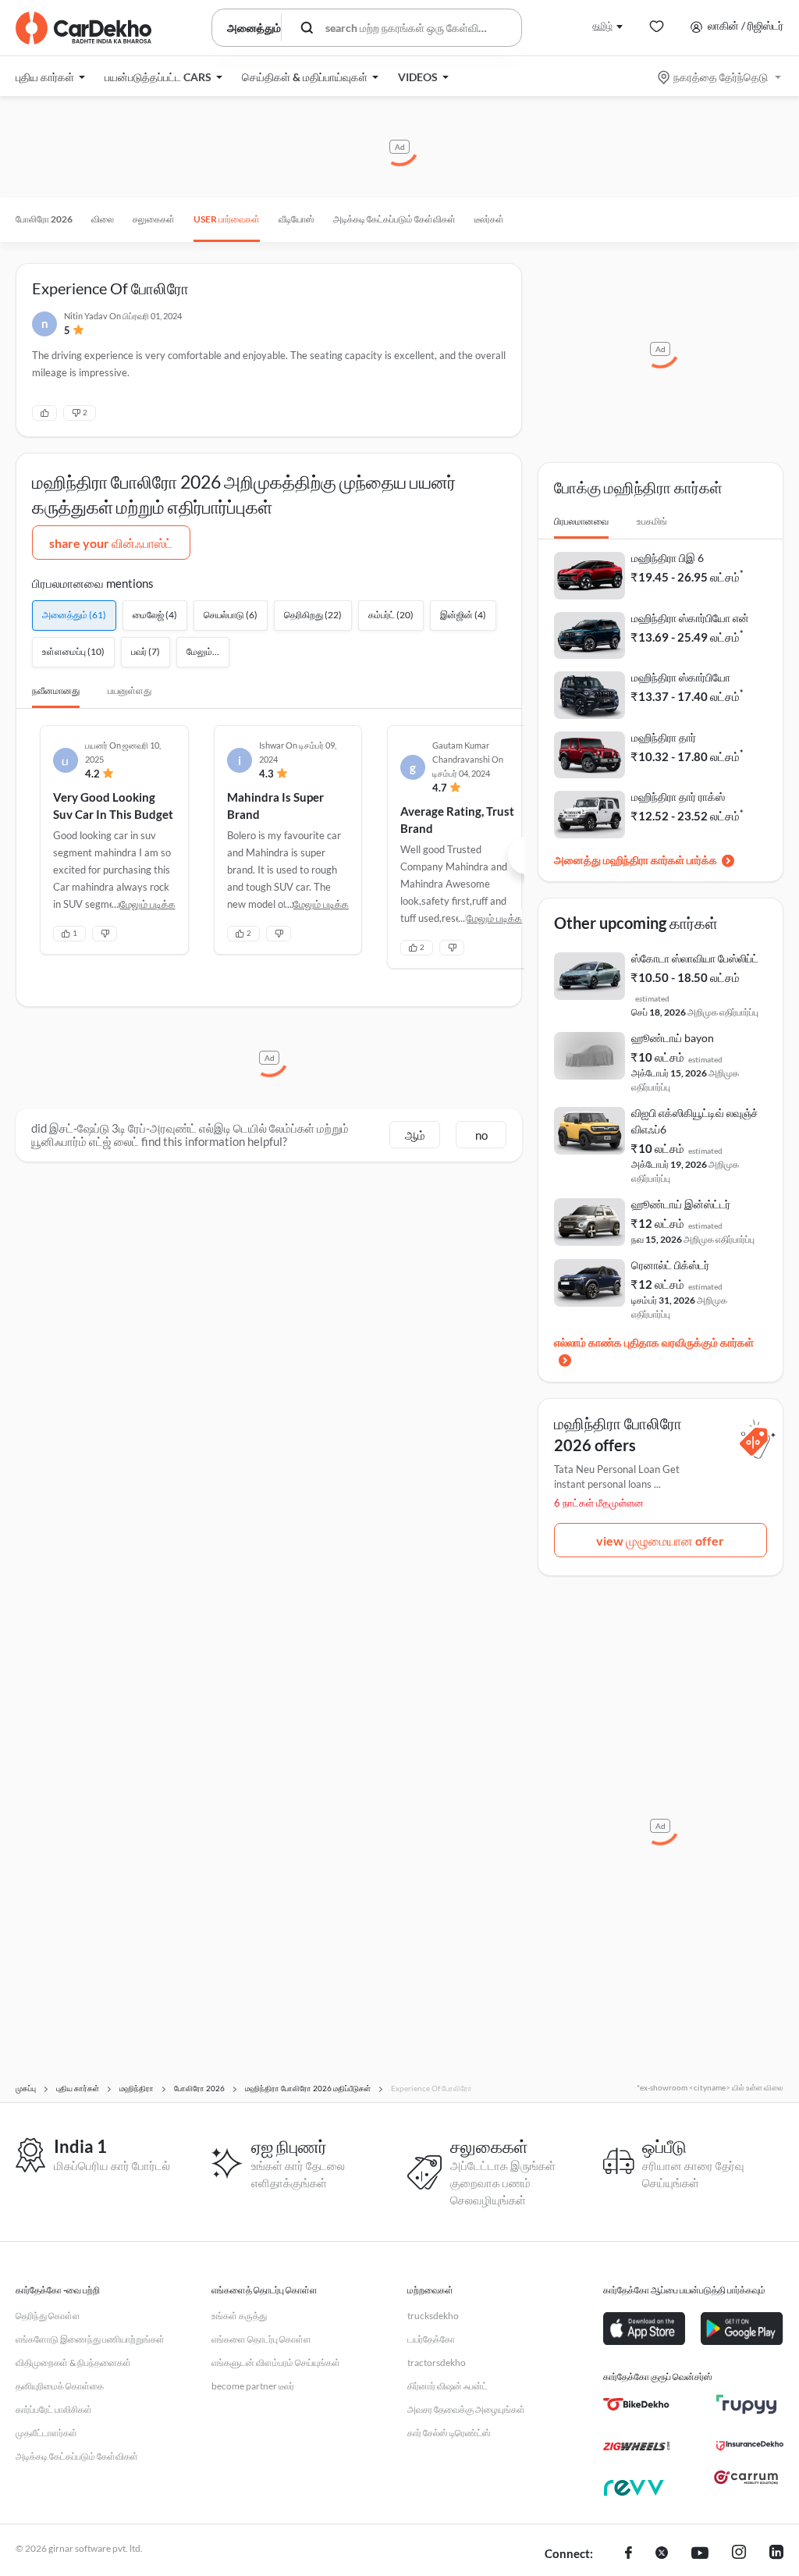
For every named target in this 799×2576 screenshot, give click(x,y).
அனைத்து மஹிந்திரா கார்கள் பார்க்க (636, 860)
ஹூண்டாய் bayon (673, 1038)
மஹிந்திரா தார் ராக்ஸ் (678, 797)
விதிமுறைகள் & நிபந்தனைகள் (73, 2363)
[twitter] (662, 2554)
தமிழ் (602, 25)
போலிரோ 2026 (44, 219)
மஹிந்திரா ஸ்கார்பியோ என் (690, 618)
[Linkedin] (776, 2554)
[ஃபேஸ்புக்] (629, 2554)
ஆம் (415, 1135)
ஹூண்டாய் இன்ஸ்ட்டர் (681, 1204)
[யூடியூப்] (700, 2554)
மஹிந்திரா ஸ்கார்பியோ (681, 677)
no (481, 1135)
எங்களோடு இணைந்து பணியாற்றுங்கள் (90, 2339)
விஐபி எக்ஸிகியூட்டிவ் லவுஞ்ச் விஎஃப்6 (695, 1121)
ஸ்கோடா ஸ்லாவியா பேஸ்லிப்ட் (695, 958)
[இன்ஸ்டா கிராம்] (739, 2554)
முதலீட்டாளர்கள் (46, 2433)
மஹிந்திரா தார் (664, 737)
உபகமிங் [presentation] (652, 521)
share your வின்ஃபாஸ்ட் (111, 543)
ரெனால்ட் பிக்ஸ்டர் (670, 1265)
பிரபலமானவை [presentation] (581, 521)
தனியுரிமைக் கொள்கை (60, 2386)
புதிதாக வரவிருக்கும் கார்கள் (689, 1342)
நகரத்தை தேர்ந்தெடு (721, 77)
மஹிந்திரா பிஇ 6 (668, 558)
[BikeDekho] (636, 2404)
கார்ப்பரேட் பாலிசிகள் (54, 2409)
